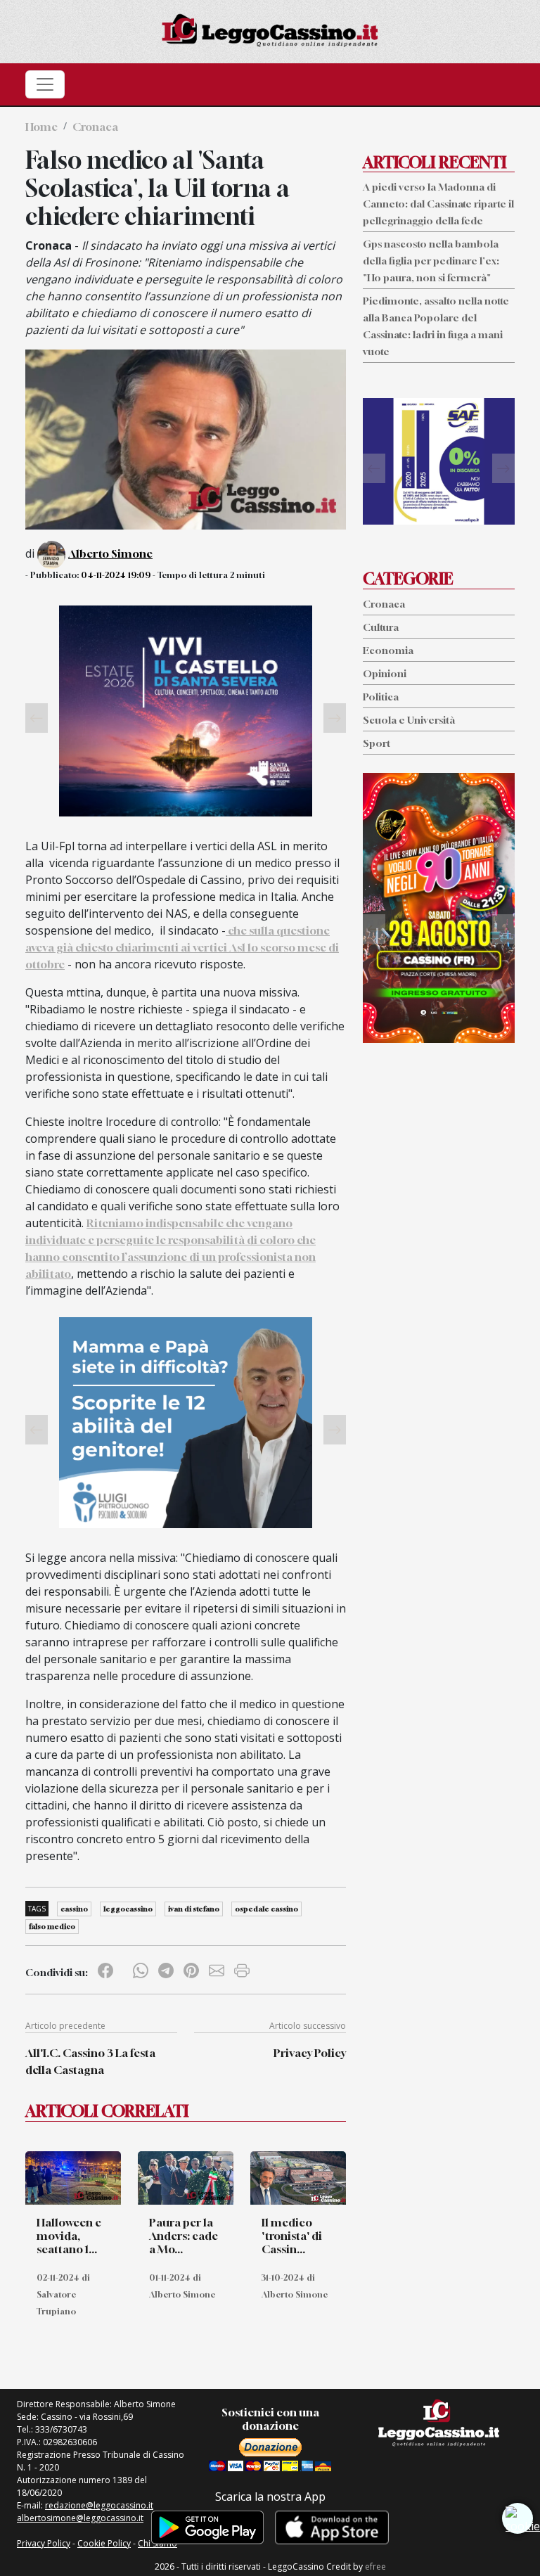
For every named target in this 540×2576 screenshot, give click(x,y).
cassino (74, 1909)
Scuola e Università (409, 720)
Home (41, 127)
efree (375, 2567)
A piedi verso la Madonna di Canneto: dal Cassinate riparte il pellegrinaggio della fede (438, 204)
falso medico (52, 1926)
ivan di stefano (194, 1909)
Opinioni (385, 673)
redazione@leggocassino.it (99, 2505)
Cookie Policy (104, 2543)
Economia (388, 650)
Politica (381, 697)
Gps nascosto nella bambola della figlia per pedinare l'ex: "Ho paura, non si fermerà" (431, 261)
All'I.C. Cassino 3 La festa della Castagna (90, 2061)
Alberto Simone (110, 553)
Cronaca (95, 127)
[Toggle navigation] (45, 84)
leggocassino (128, 1909)
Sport (377, 743)
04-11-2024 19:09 (116, 575)
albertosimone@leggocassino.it (80, 2518)
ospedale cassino (266, 1909)
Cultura (381, 627)
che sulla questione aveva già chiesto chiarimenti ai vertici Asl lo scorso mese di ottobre (182, 947)
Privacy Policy (310, 2053)
